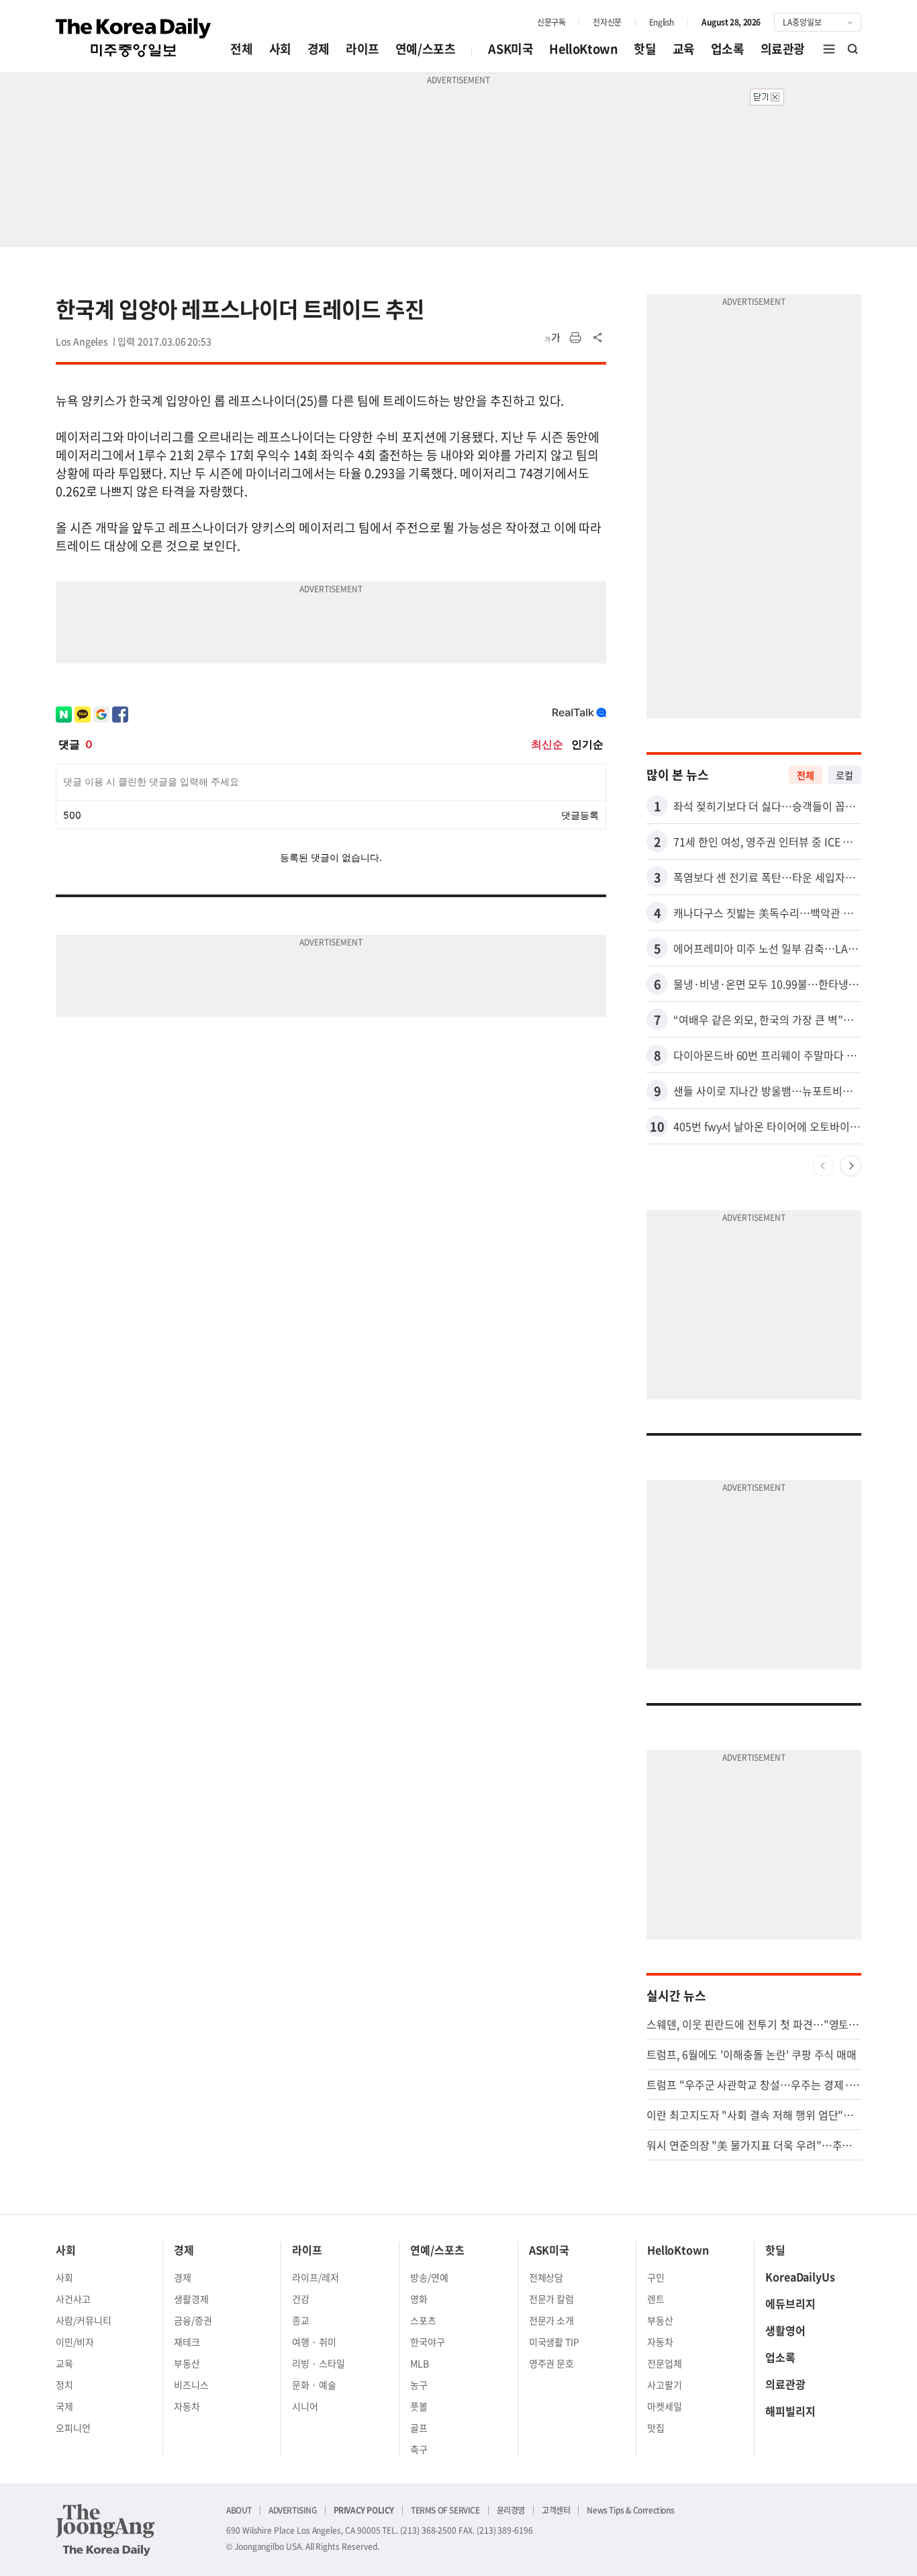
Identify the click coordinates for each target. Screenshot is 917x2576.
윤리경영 (511, 2510)
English (662, 22)
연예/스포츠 (426, 49)
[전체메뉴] (829, 49)
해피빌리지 (790, 2411)
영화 (419, 2299)
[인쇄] (575, 338)
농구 (419, 2385)
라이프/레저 (316, 2277)
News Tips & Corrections (630, 2510)
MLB (420, 2363)
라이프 (363, 49)
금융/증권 (193, 2320)
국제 (64, 2406)
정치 (64, 2385)
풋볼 (419, 2406)
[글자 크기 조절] (552, 338)
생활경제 (191, 2299)
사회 (280, 49)
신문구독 (551, 22)
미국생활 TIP (554, 2342)
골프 (419, 2428)
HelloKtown (583, 49)
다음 (851, 1166)
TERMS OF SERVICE (445, 2510)
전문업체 (665, 2363)
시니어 (305, 2406)
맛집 (656, 2428)
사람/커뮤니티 (84, 2320)
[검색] (853, 49)
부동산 (187, 2363)
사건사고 (73, 2299)
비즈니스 (191, 2385)
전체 (241, 49)
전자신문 (607, 22)
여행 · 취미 (314, 2342)
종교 (301, 2320)
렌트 (656, 2299)
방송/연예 (429, 2277)
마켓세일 (665, 2406)
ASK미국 (511, 49)
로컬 (844, 775)
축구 (419, 2449)
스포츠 (423, 2320)
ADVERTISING (293, 2510)
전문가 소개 (552, 2320)
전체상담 (546, 2277)
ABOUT (239, 2510)
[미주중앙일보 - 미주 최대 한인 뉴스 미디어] (134, 38)
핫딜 (645, 49)
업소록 (728, 49)
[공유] (598, 338)
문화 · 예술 (314, 2385)
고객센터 (556, 2510)
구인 (656, 2277)
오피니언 (73, 2428)
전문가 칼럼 (552, 2299)
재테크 (187, 2342)
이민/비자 (75, 2342)
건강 (301, 2299)
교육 (684, 49)
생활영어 (785, 2330)
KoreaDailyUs (800, 2276)
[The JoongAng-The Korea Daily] (105, 2530)
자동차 (187, 2406)
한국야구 (428, 2342)
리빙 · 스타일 (319, 2363)
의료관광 (783, 49)
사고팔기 (665, 2385)
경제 (319, 49)
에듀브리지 (790, 2303)
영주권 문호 (552, 2363)
